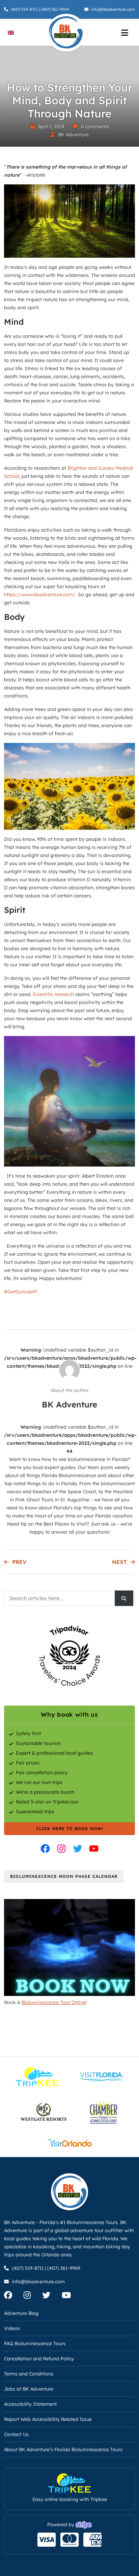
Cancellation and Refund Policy (39, 2359)
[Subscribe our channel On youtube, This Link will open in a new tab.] (71, 2296)
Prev (19, 1562)
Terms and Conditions (29, 2374)
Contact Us (16, 2434)
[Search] (124, 1598)
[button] (15, 2561)
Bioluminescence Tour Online (54, 2002)
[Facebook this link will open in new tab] (45, 1849)
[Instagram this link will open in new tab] (61, 1849)
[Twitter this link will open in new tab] (78, 1849)
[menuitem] (11, 32)
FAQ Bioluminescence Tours (35, 2344)
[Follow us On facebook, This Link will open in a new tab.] (13, 2296)
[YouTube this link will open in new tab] (94, 1849)
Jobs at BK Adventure (29, 2389)
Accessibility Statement (30, 2404)
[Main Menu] (124, 32)
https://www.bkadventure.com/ (40, 595)
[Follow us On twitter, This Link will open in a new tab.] (51, 2296)
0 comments (95, 127)
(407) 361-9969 (55, 9)
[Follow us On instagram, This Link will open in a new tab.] (32, 2296)
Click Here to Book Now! (70, 1829)
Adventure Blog (21, 2313)
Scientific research (54, 994)
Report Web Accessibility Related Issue (48, 2419)
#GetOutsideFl (20, 1292)
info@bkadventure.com (113, 9)
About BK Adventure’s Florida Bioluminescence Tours (63, 2449)
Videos (12, 2328)
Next (119, 1562)
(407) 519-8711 (24, 9)
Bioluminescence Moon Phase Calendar (64, 1876)
